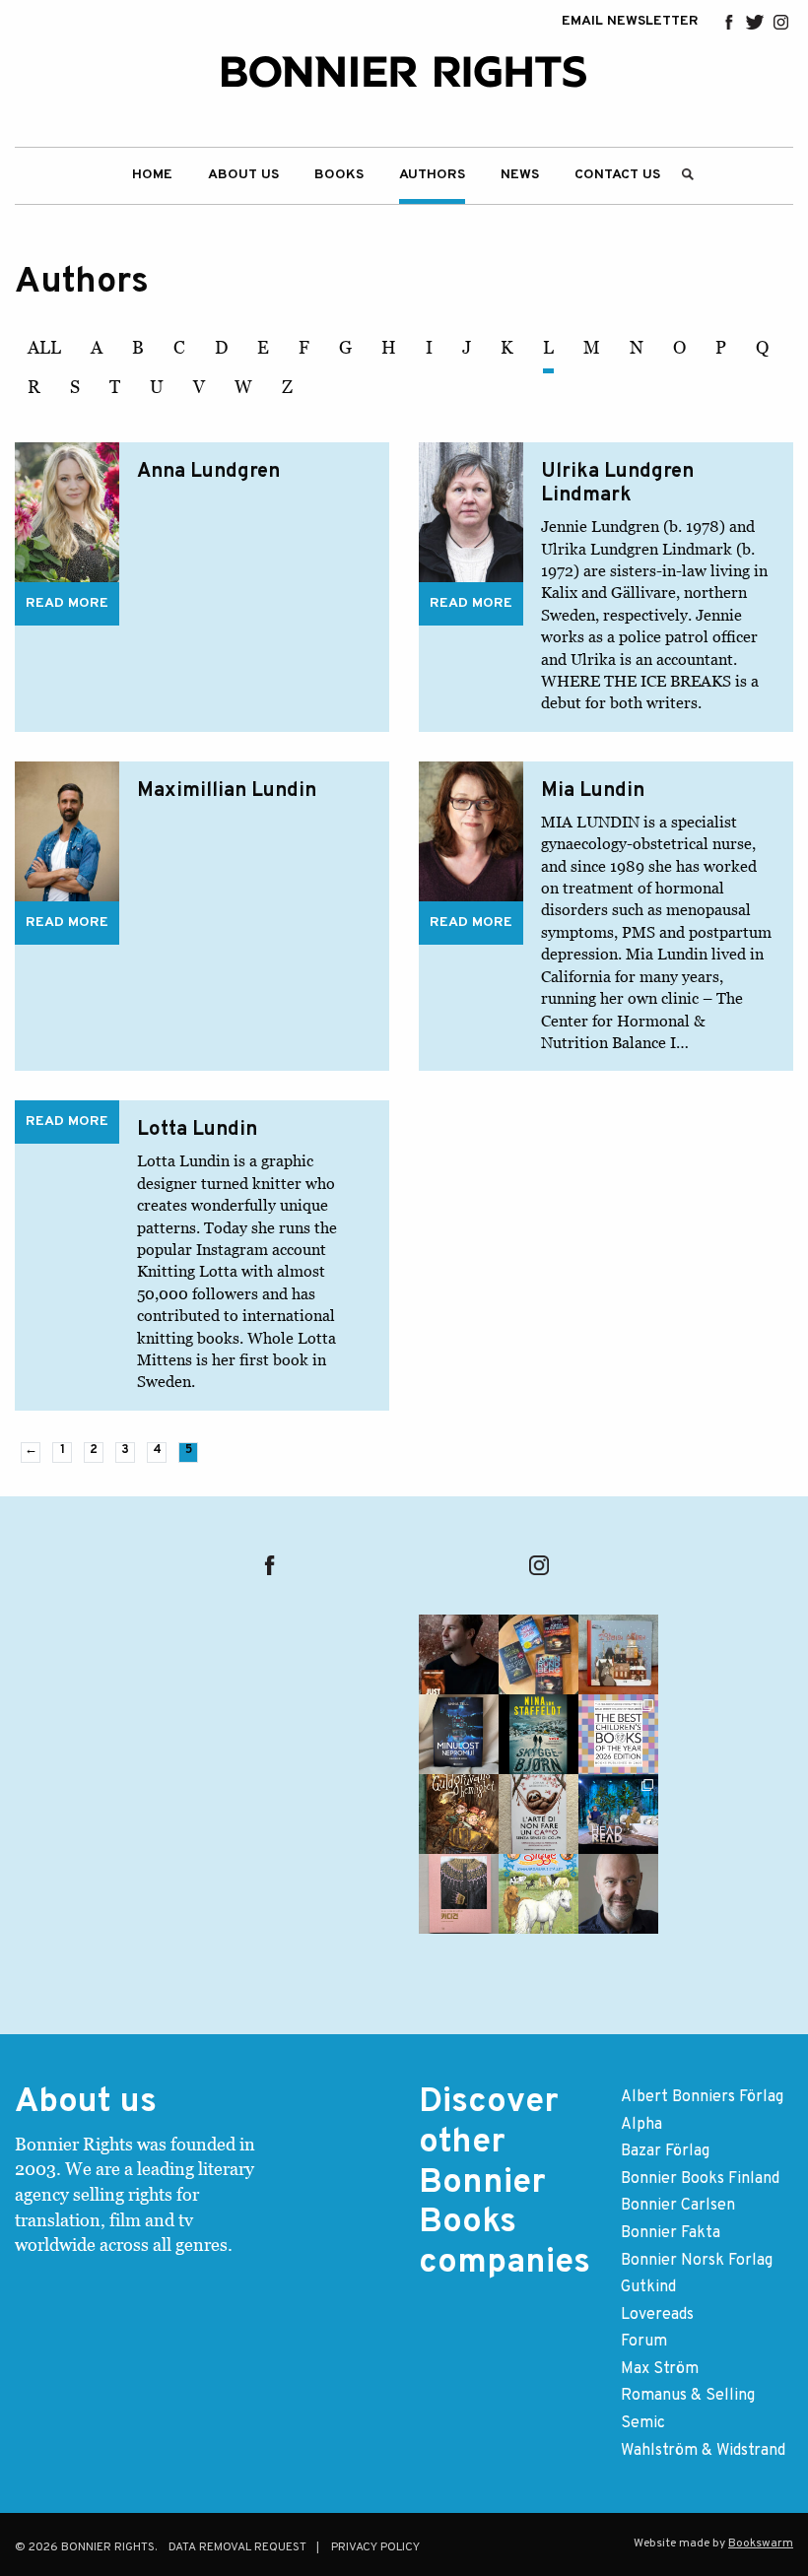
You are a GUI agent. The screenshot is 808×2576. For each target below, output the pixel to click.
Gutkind (648, 2287)
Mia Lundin (593, 791)
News (520, 175)
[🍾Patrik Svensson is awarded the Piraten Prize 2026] (618, 1894)
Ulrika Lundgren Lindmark (617, 484)
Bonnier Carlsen (678, 2206)
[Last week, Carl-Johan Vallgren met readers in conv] (618, 1814)
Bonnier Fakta (671, 2233)
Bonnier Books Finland (700, 2179)
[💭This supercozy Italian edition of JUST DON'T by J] (539, 1814)
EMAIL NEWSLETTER (630, 22)
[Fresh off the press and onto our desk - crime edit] (539, 1654)
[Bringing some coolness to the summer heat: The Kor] (618, 1654)
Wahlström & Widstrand (703, 2451)
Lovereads (657, 2315)
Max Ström (660, 2369)
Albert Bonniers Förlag (702, 2097)
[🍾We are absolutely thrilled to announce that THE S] (618, 1734)
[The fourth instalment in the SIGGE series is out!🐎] (539, 1894)
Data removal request (237, 2547)
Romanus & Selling (688, 2396)
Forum (644, 2342)
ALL (44, 347)
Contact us (617, 175)
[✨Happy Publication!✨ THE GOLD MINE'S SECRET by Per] (459, 1814)
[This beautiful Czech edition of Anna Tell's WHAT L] (459, 1734)
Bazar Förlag (665, 2151)
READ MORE (67, 603)
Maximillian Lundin (227, 791)
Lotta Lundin (197, 1130)
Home (152, 175)
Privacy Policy (375, 2547)
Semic (643, 2423)
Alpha (641, 2125)
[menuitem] (152, 176)
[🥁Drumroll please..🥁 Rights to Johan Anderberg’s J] (459, 1654)
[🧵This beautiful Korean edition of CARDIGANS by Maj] (459, 1894)
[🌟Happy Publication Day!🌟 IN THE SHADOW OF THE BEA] (539, 1734)
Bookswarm (761, 2543)
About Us (243, 175)
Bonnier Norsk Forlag (697, 2261)
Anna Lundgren (208, 472)
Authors (432, 175)
